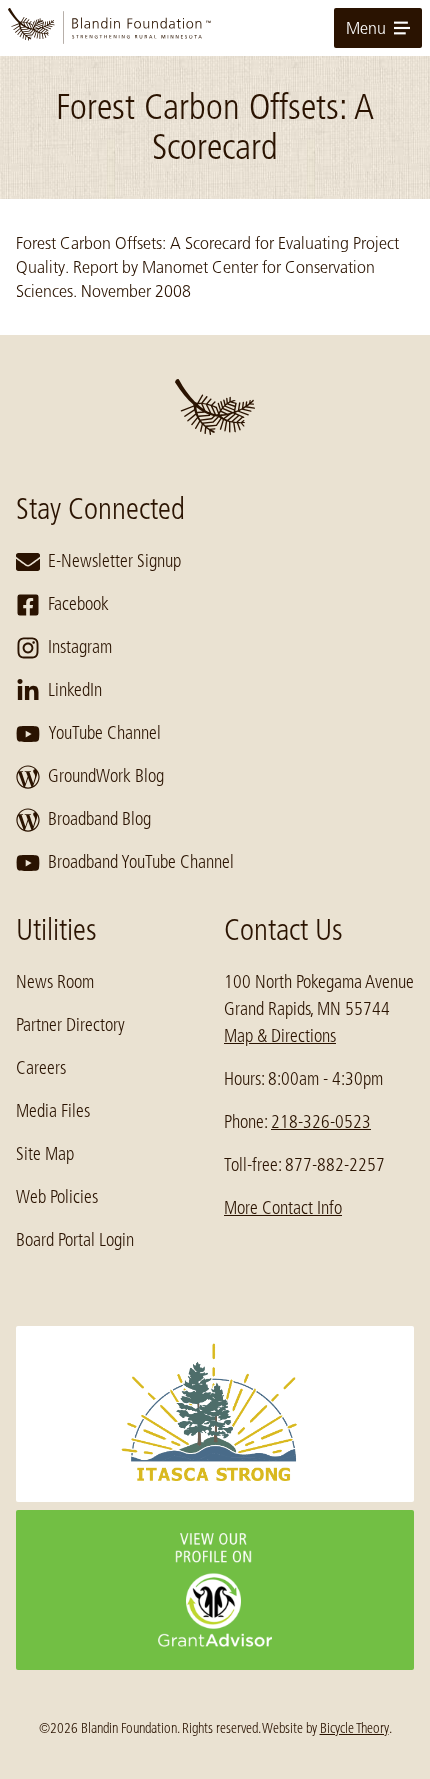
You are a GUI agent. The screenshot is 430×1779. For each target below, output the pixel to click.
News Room (55, 982)
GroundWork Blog (106, 776)
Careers (41, 1068)
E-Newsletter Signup (114, 561)
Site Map (45, 1154)
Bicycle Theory (354, 1728)
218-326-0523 (321, 1122)
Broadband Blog (99, 819)
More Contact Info (283, 1208)
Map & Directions (280, 1036)
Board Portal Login (75, 1240)
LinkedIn (75, 690)
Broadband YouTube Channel (141, 862)
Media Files (53, 1111)
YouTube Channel (104, 733)
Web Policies (57, 1197)
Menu (366, 28)
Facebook (78, 604)
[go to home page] (215, 28)
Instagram (80, 647)
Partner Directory (70, 1025)
